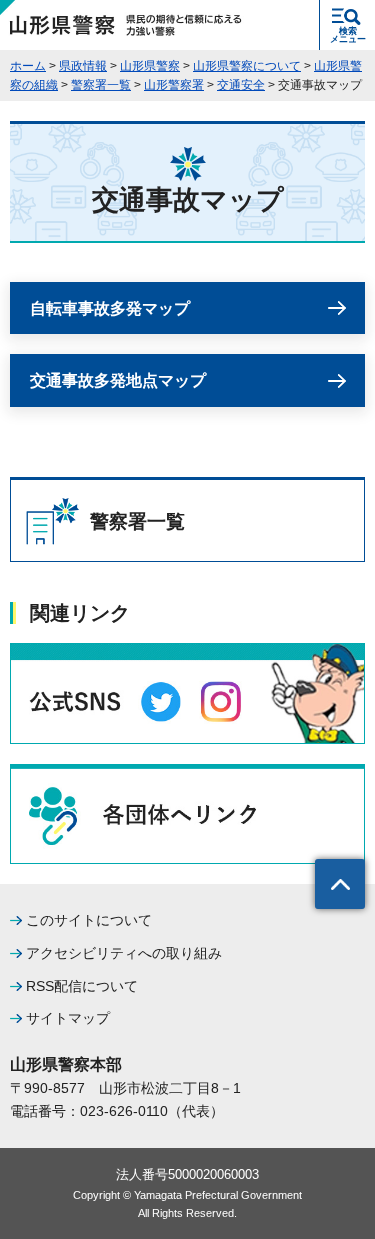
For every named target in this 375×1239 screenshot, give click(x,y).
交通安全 (241, 85)
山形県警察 (150, 66)
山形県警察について (247, 66)
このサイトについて (89, 920)
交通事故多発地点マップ (118, 380)
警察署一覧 (101, 85)
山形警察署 (174, 85)
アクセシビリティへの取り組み (124, 953)
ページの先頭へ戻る (340, 884)
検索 (348, 35)
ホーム (28, 66)
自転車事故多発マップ (110, 308)
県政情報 (83, 66)
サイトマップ (68, 1018)
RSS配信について (82, 986)
